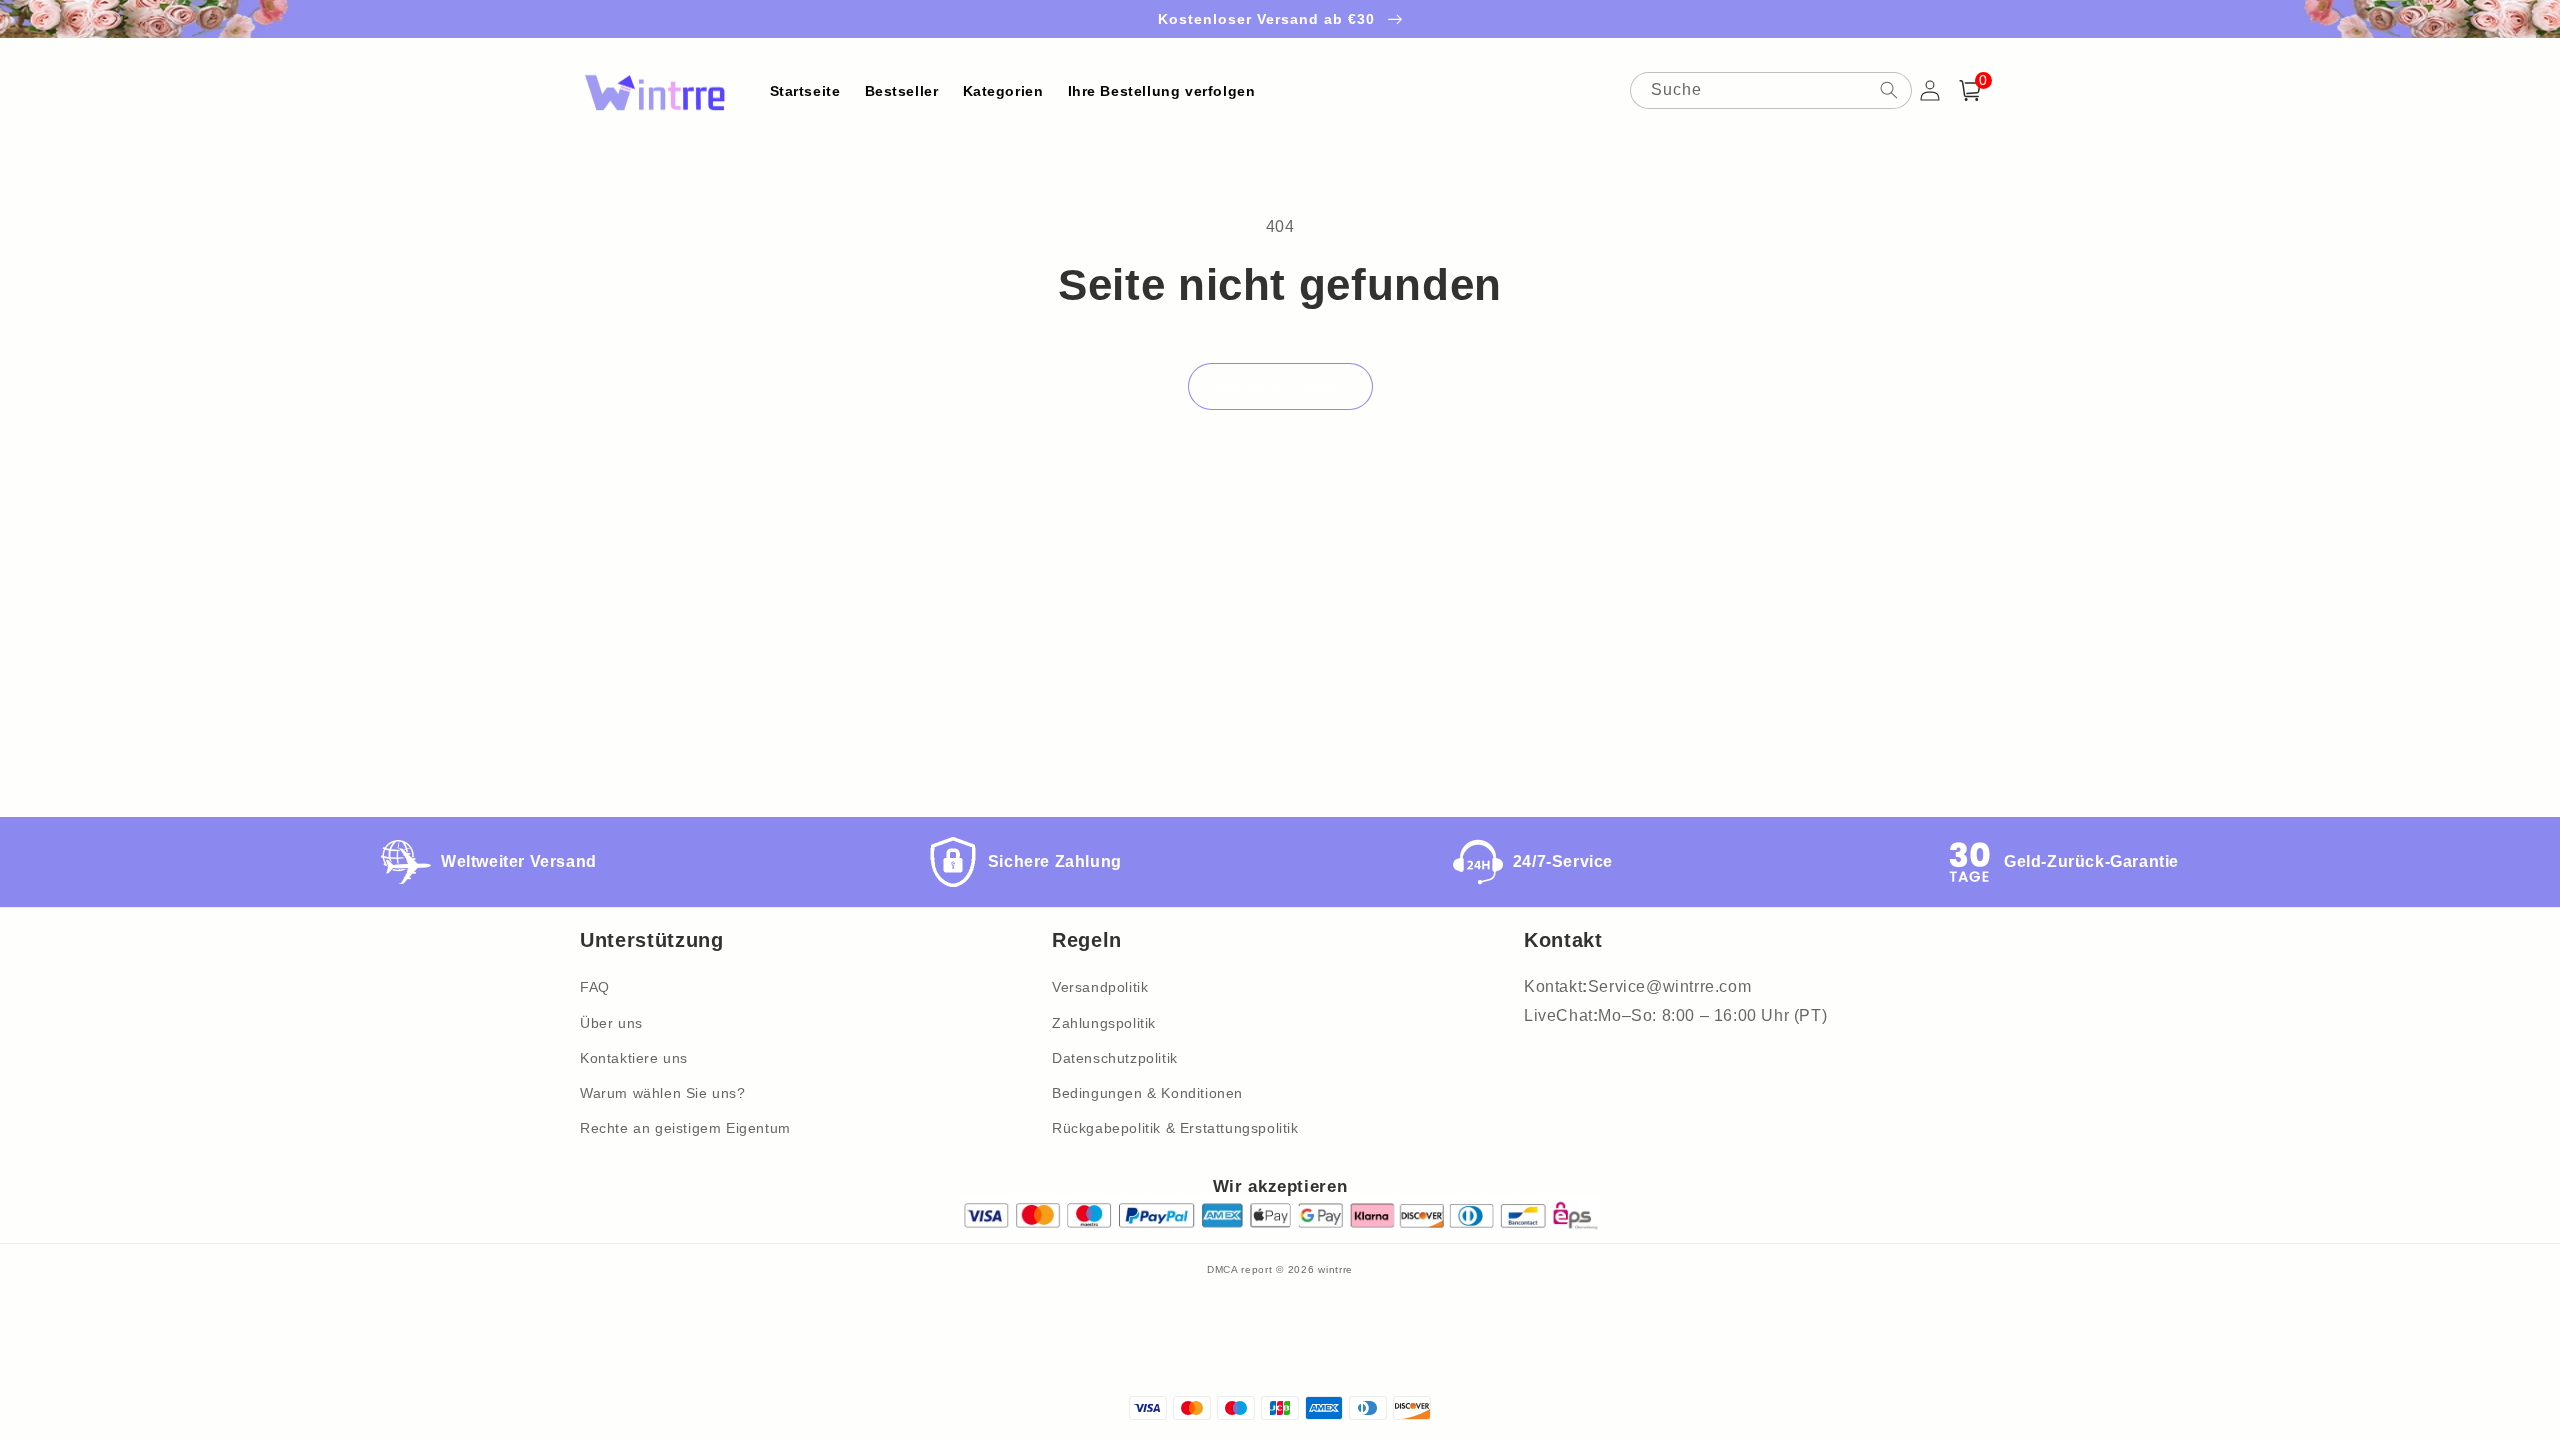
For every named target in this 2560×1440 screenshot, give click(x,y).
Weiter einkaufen (1280, 386)
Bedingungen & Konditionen (1147, 1093)
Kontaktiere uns (634, 1058)
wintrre (1335, 1269)
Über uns (611, 1023)
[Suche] (1889, 90)
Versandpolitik (1100, 987)
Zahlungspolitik (1104, 1023)
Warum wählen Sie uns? (663, 1093)
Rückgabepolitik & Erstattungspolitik (1175, 1128)
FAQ (595, 987)
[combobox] (1771, 90)
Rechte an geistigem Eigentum (685, 1128)
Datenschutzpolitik (1115, 1058)
